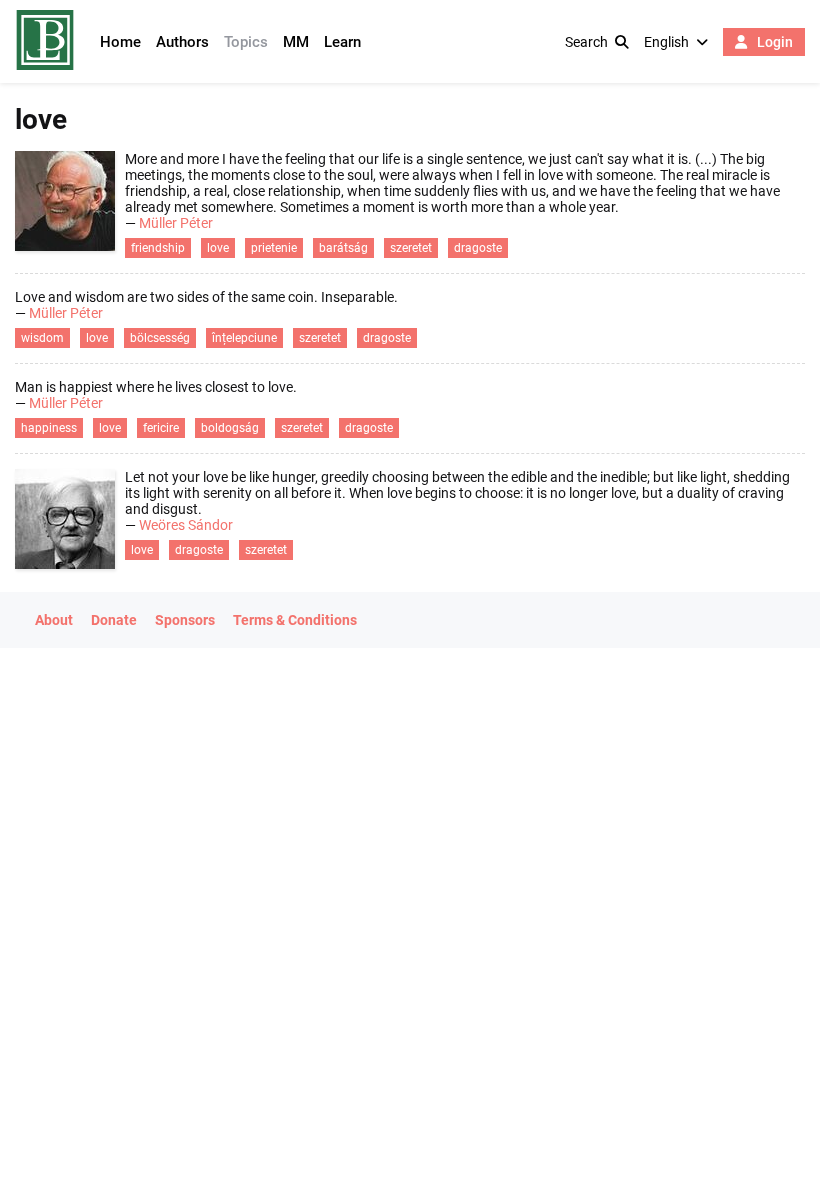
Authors (182, 42)
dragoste (478, 248)
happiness (49, 428)
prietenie (274, 248)
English (666, 42)
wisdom (42, 338)
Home (120, 42)
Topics (246, 42)
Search (586, 42)
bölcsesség (160, 338)
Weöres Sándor (186, 525)
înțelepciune (244, 338)
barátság (343, 248)
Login (773, 42)
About (54, 620)
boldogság (230, 428)
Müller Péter (176, 223)
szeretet (411, 248)
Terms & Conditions (295, 620)
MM (296, 42)
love (218, 248)
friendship (158, 248)
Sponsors (185, 620)
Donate (114, 620)
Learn (342, 42)
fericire (161, 428)
